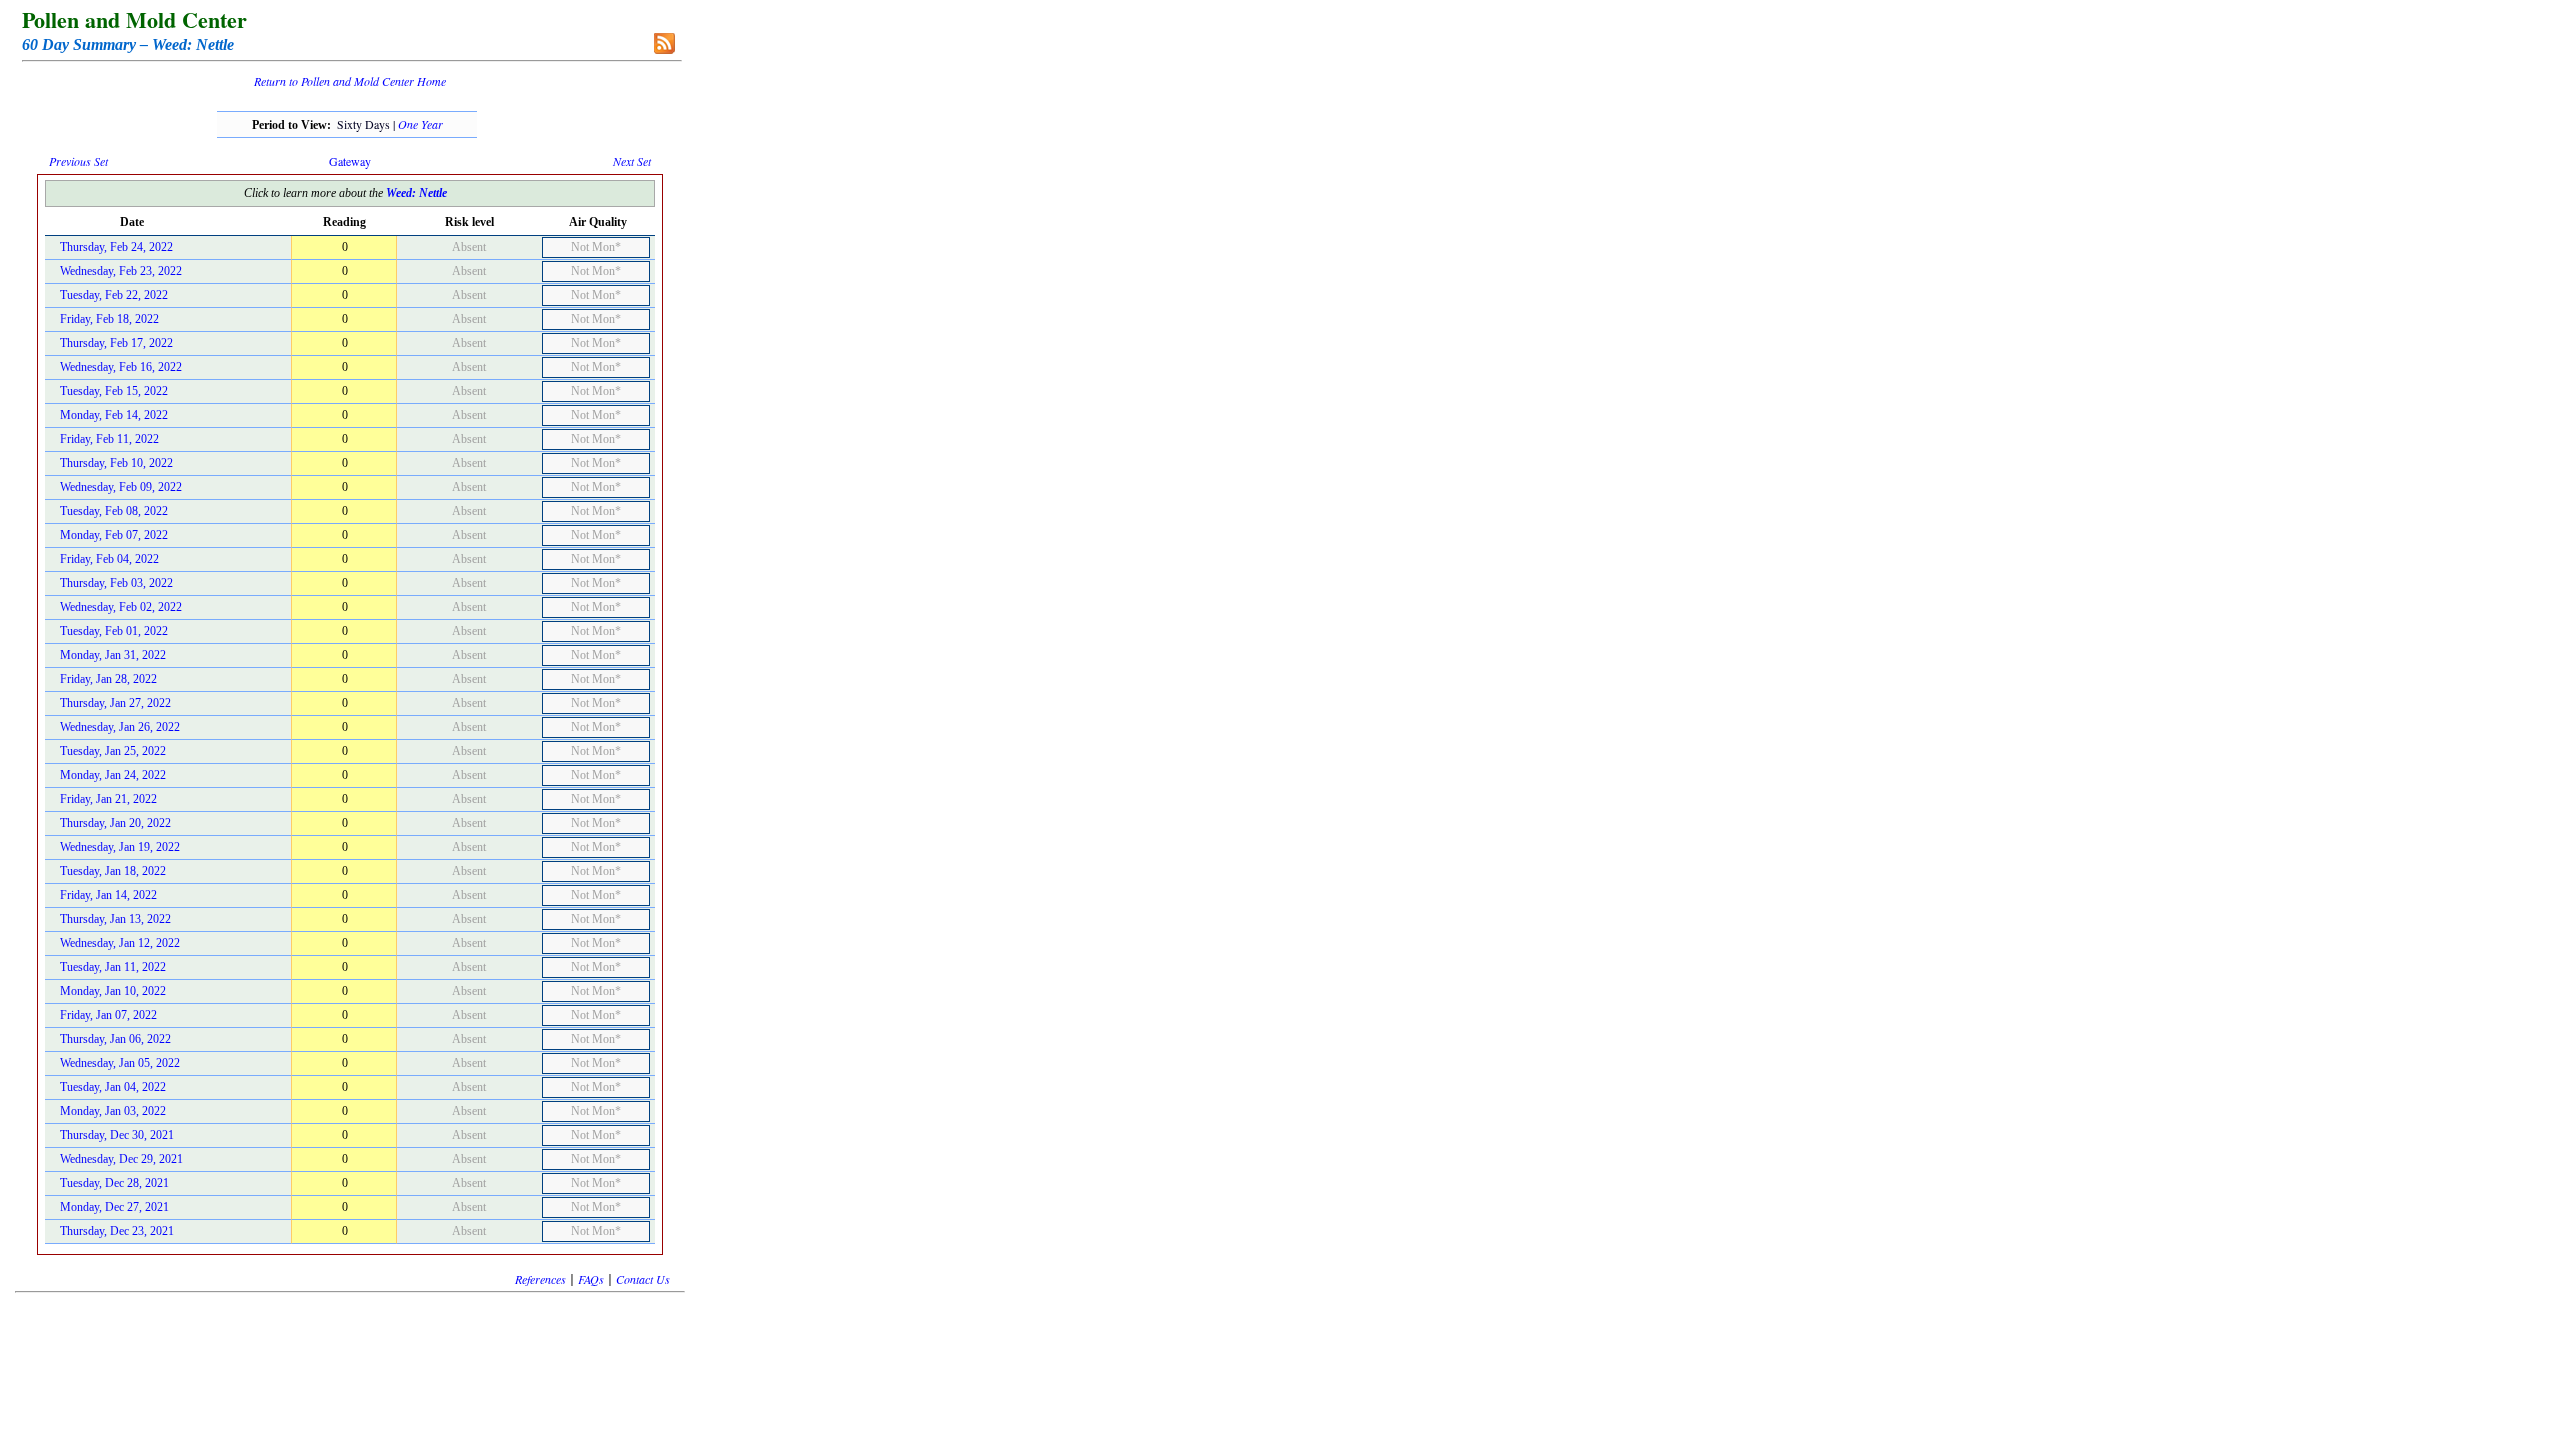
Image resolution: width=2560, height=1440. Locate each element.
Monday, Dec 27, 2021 (114, 1207)
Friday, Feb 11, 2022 (109, 439)
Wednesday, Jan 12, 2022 (120, 943)
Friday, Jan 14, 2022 (108, 895)
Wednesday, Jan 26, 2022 (120, 727)
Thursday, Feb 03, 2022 (116, 583)
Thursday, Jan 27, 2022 (115, 703)
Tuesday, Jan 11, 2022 (113, 967)
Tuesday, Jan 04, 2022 (113, 1087)
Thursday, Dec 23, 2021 (117, 1231)
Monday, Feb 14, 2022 (114, 415)
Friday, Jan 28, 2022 (108, 679)
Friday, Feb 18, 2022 (109, 319)
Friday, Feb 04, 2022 (109, 559)
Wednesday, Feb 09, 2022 (121, 487)
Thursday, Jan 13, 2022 (115, 919)
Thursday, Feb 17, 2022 (116, 343)
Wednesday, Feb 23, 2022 (121, 271)
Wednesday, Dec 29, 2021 (121, 1159)
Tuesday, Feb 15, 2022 (114, 391)
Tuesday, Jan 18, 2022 (113, 871)
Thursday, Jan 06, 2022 (115, 1039)
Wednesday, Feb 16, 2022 (121, 367)
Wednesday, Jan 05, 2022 (120, 1063)
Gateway (350, 161)
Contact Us (643, 1279)
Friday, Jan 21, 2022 (108, 799)
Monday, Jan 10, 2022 (113, 991)
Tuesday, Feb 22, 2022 (114, 295)
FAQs (591, 1279)
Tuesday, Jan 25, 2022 (113, 751)
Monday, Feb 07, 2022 (114, 535)
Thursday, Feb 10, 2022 (116, 463)
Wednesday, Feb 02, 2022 (121, 607)
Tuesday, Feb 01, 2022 (114, 631)
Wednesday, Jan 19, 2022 (120, 847)
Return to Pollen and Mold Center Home (350, 81)
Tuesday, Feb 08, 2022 (114, 511)
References (540, 1279)
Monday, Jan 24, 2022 (113, 775)
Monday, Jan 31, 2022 (113, 655)
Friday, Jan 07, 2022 (108, 1015)
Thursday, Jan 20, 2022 (115, 823)
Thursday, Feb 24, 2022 (116, 247)
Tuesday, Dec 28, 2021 (114, 1183)
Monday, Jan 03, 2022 (113, 1111)
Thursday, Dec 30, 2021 (117, 1135)
